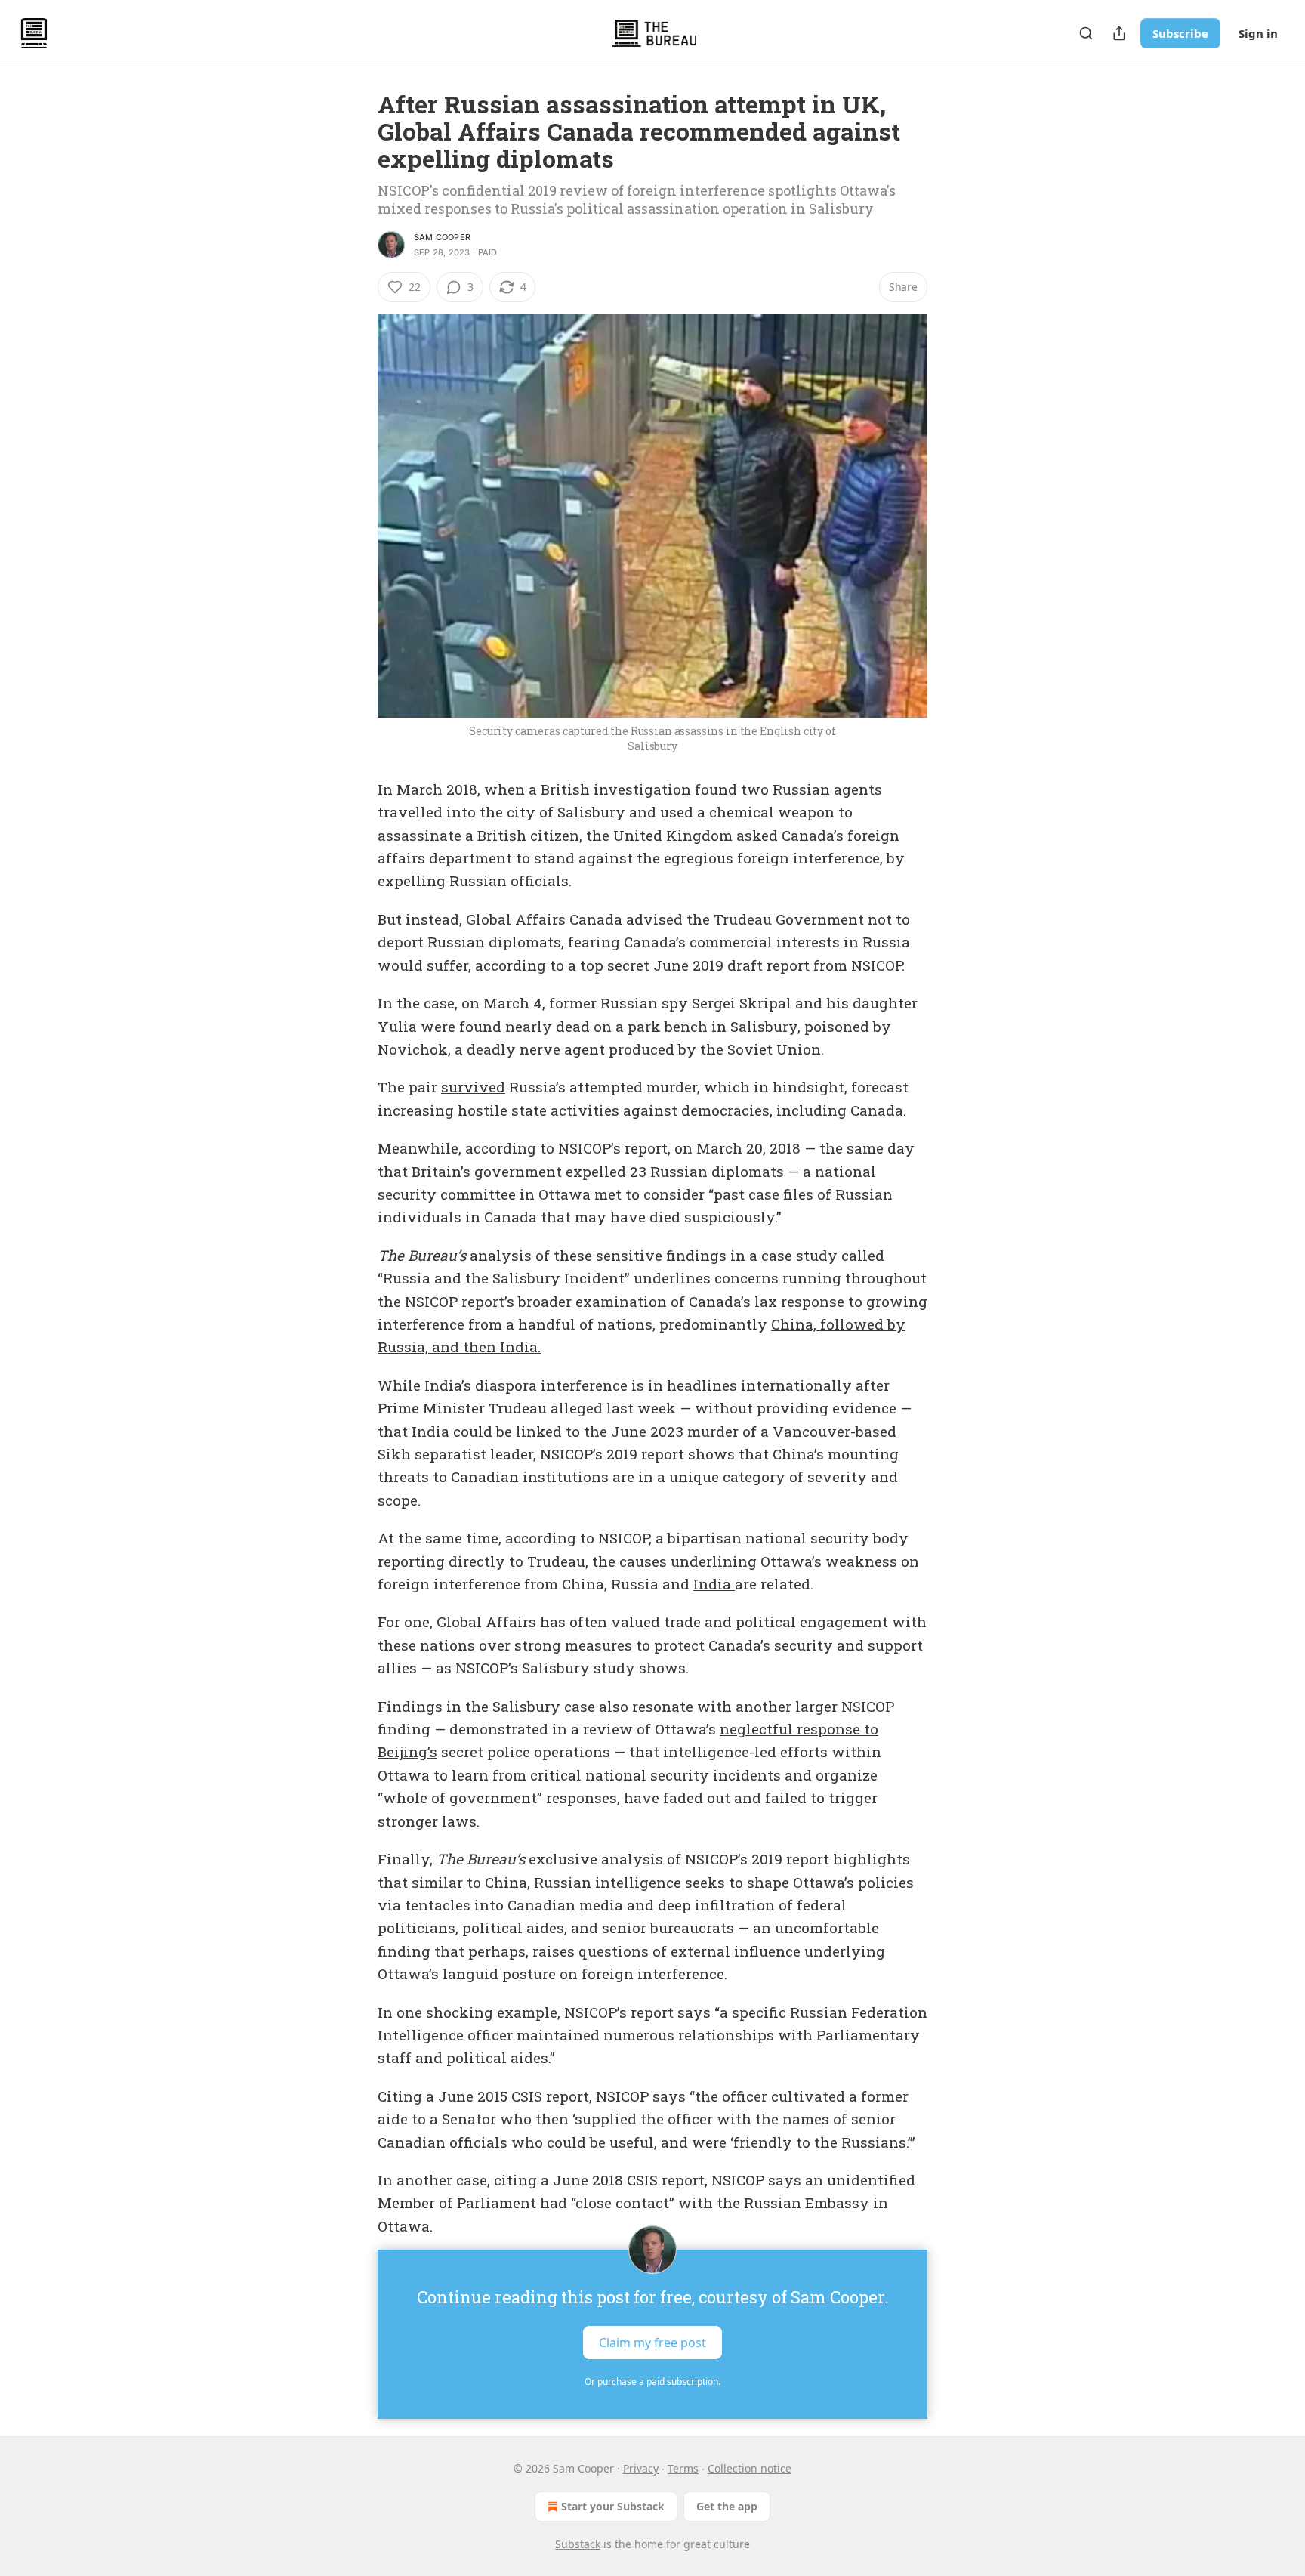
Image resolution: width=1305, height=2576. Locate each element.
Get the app (727, 2506)
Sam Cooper (442, 237)
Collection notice (750, 2468)
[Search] (1086, 33)
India (714, 1584)
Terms (683, 2468)
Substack (578, 2544)
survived (473, 1087)
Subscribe (1180, 33)
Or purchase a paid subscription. (652, 2381)
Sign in (1258, 33)
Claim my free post (652, 2343)
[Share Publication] (1119, 33)
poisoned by (848, 1026)
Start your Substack (613, 2506)
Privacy (641, 2468)
